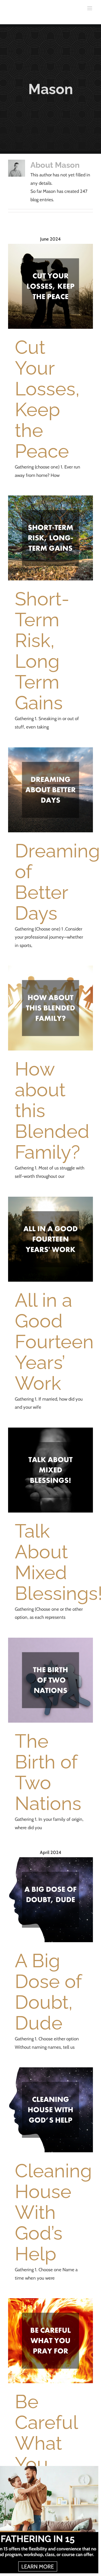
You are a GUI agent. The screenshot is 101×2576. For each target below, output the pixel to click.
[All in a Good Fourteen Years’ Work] (50, 1239)
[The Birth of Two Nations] (50, 1680)
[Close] (94, 2470)
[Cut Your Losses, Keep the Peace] (50, 286)
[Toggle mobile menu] (90, 8)
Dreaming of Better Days (57, 882)
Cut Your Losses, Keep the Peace (47, 399)
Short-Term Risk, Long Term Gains (42, 651)
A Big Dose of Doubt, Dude (48, 1992)
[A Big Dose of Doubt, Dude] (50, 1900)
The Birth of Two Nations (48, 1772)
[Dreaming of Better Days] (50, 790)
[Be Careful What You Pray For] (50, 2341)
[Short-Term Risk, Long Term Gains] (50, 538)
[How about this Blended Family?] (50, 1008)
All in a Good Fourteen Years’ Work (54, 1342)
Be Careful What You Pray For (46, 2453)
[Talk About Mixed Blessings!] (50, 1470)
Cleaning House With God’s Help (53, 2212)
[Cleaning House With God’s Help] (50, 2110)
